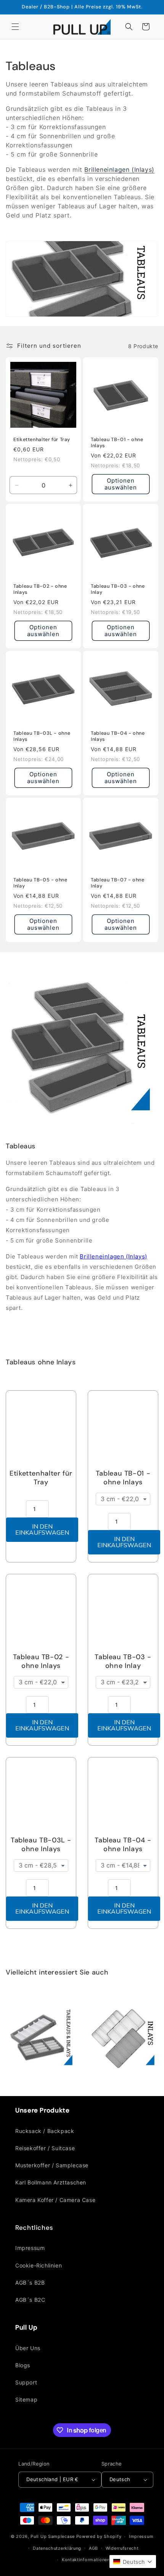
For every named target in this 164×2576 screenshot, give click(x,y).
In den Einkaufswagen (42, 1530)
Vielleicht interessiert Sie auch (57, 1972)
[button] (15, 27)
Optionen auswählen (121, 484)
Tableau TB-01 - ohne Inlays (117, 443)
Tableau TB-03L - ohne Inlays (42, 736)
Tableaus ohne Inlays (41, 1362)
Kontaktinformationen (86, 2560)
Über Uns (28, 2348)
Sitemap (26, 2399)
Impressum (30, 2248)
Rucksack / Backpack (45, 2131)
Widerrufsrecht (122, 2548)
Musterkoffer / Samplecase (52, 2165)
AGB (93, 2548)
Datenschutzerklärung (57, 2548)
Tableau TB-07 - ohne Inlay (118, 883)
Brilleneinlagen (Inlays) (119, 169)
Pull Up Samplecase (53, 2536)
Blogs (23, 2365)
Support (26, 2382)
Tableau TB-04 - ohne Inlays (118, 736)
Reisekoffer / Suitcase (45, 2148)
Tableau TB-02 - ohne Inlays (40, 589)
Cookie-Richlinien (39, 2265)
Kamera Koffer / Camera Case (55, 2200)
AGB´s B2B (30, 2283)
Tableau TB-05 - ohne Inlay (40, 883)
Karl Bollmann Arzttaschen (51, 2182)
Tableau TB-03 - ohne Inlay (118, 589)
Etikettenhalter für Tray (42, 440)
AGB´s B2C (30, 2300)
